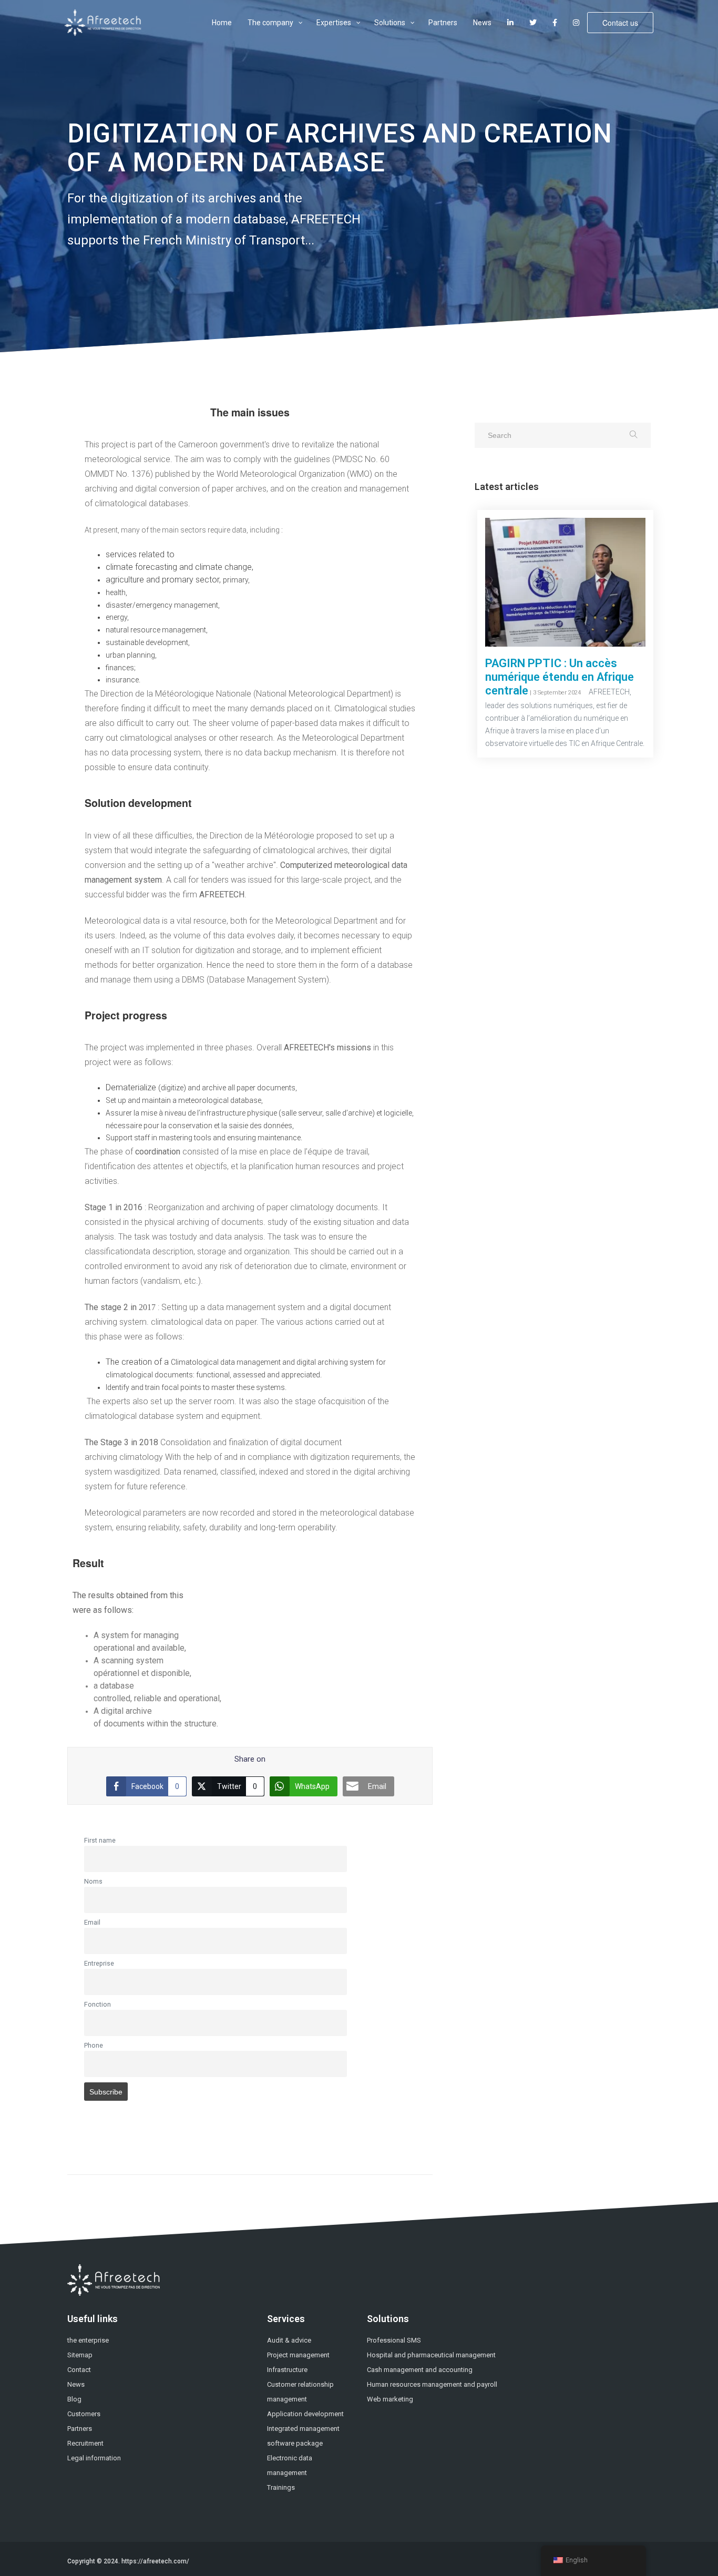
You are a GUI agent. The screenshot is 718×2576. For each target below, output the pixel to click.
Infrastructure (287, 2370)
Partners (80, 2429)
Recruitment (85, 2443)
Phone (94, 2045)
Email (92, 1922)
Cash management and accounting (420, 2370)
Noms (93, 1881)
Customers (84, 2414)
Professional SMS (394, 2340)
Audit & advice (289, 2340)
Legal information (94, 2458)
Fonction (98, 2004)
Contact (79, 2370)
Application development (305, 2414)
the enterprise (88, 2340)
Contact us (620, 23)
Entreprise (99, 1963)
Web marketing (390, 2399)
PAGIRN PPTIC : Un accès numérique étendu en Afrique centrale (560, 677)
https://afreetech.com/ (155, 2561)
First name (100, 1840)
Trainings (281, 2487)
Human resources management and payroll (432, 2384)
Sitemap (80, 2355)
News (76, 2384)
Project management (298, 2355)
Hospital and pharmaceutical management (431, 2355)
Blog (74, 2399)
